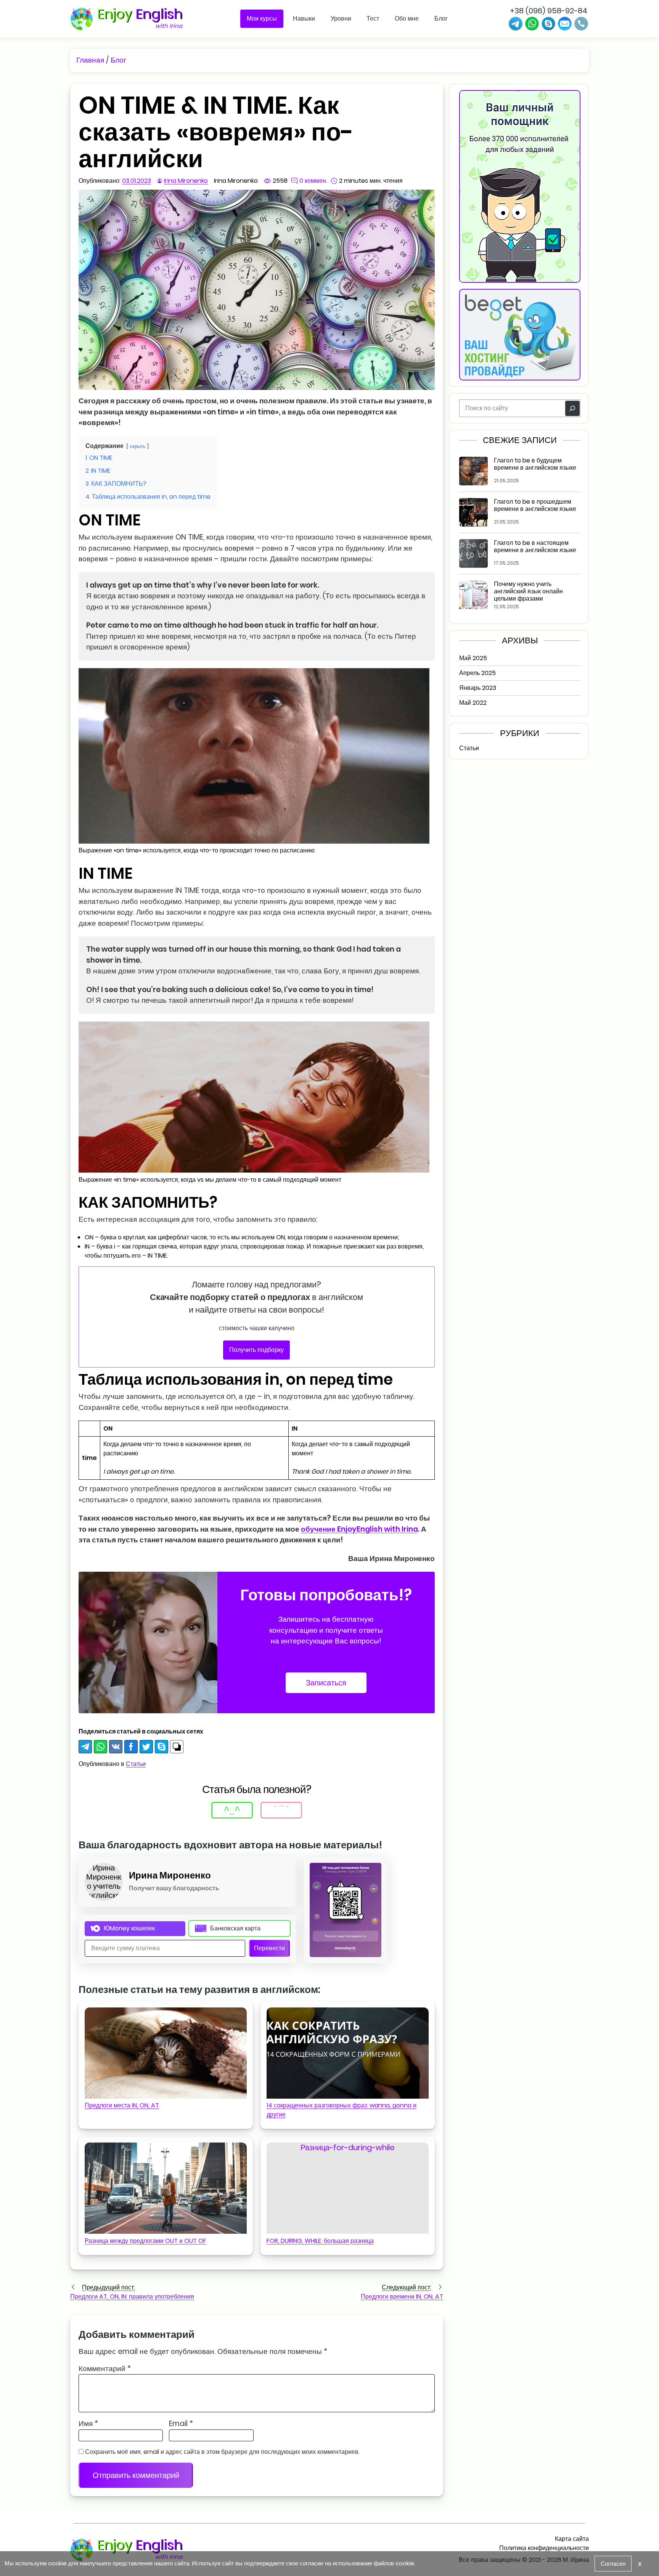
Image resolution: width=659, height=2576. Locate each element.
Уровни (341, 19)
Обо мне (407, 19)
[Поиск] (572, 408)
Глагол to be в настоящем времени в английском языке (535, 547)
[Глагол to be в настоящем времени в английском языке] (473, 553)
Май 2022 (473, 703)
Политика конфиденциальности (544, 2548)
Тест (373, 19)
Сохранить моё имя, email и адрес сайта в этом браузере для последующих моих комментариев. (222, 2452)
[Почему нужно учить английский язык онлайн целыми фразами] (473, 595)
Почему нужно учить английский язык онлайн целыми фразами (528, 591)
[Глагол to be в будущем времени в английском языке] (473, 471)
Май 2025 (473, 658)
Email (181, 2424)
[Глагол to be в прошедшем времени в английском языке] (473, 512)
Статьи (136, 1764)
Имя (88, 2424)
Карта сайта (572, 2539)
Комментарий (105, 2369)
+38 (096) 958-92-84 (549, 11)
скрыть (138, 446)
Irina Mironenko (186, 181)
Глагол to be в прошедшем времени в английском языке (535, 506)
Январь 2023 (478, 688)
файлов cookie (394, 2563)
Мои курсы (262, 19)
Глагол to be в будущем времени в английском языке (535, 464)
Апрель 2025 (477, 673)
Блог (441, 19)
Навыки (304, 19)
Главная (90, 60)
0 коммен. (313, 181)
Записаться (326, 1683)
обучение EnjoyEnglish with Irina (359, 1529)
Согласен (613, 2564)
